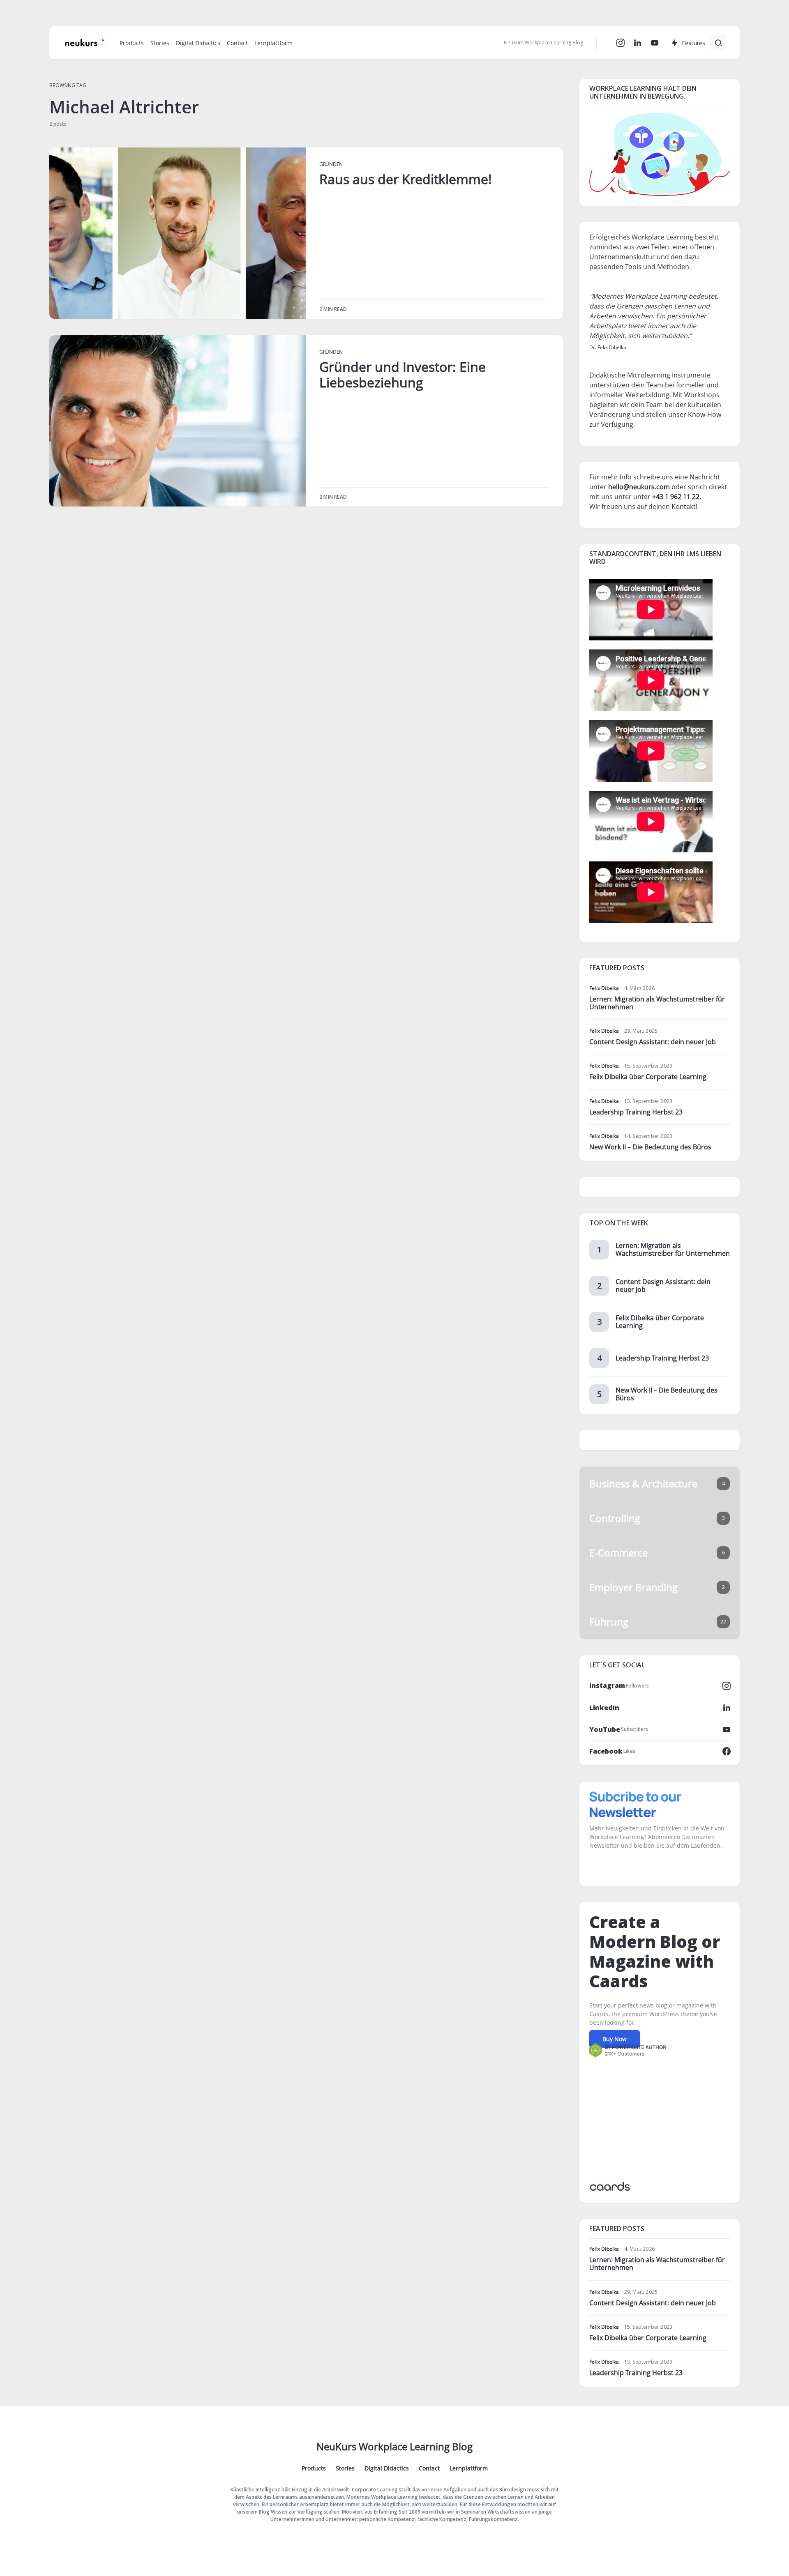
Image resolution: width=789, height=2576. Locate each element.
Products (314, 2468)
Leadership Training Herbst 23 (636, 1112)
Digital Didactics (387, 2468)
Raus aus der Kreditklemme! (406, 179)
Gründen (331, 164)
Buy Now (615, 2039)
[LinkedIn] (638, 43)
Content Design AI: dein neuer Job (653, 1042)
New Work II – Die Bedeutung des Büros (650, 1147)
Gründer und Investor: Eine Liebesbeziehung (403, 374)
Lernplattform (469, 2468)
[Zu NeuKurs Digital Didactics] (660, 154)
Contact (429, 2468)
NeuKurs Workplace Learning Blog (394, 2446)
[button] (718, 43)
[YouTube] (655, 43)
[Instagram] (621, 43)
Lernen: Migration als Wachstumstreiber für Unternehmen (657, 1003)
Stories (345, 2468)
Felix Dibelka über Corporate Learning (648, 1077)
